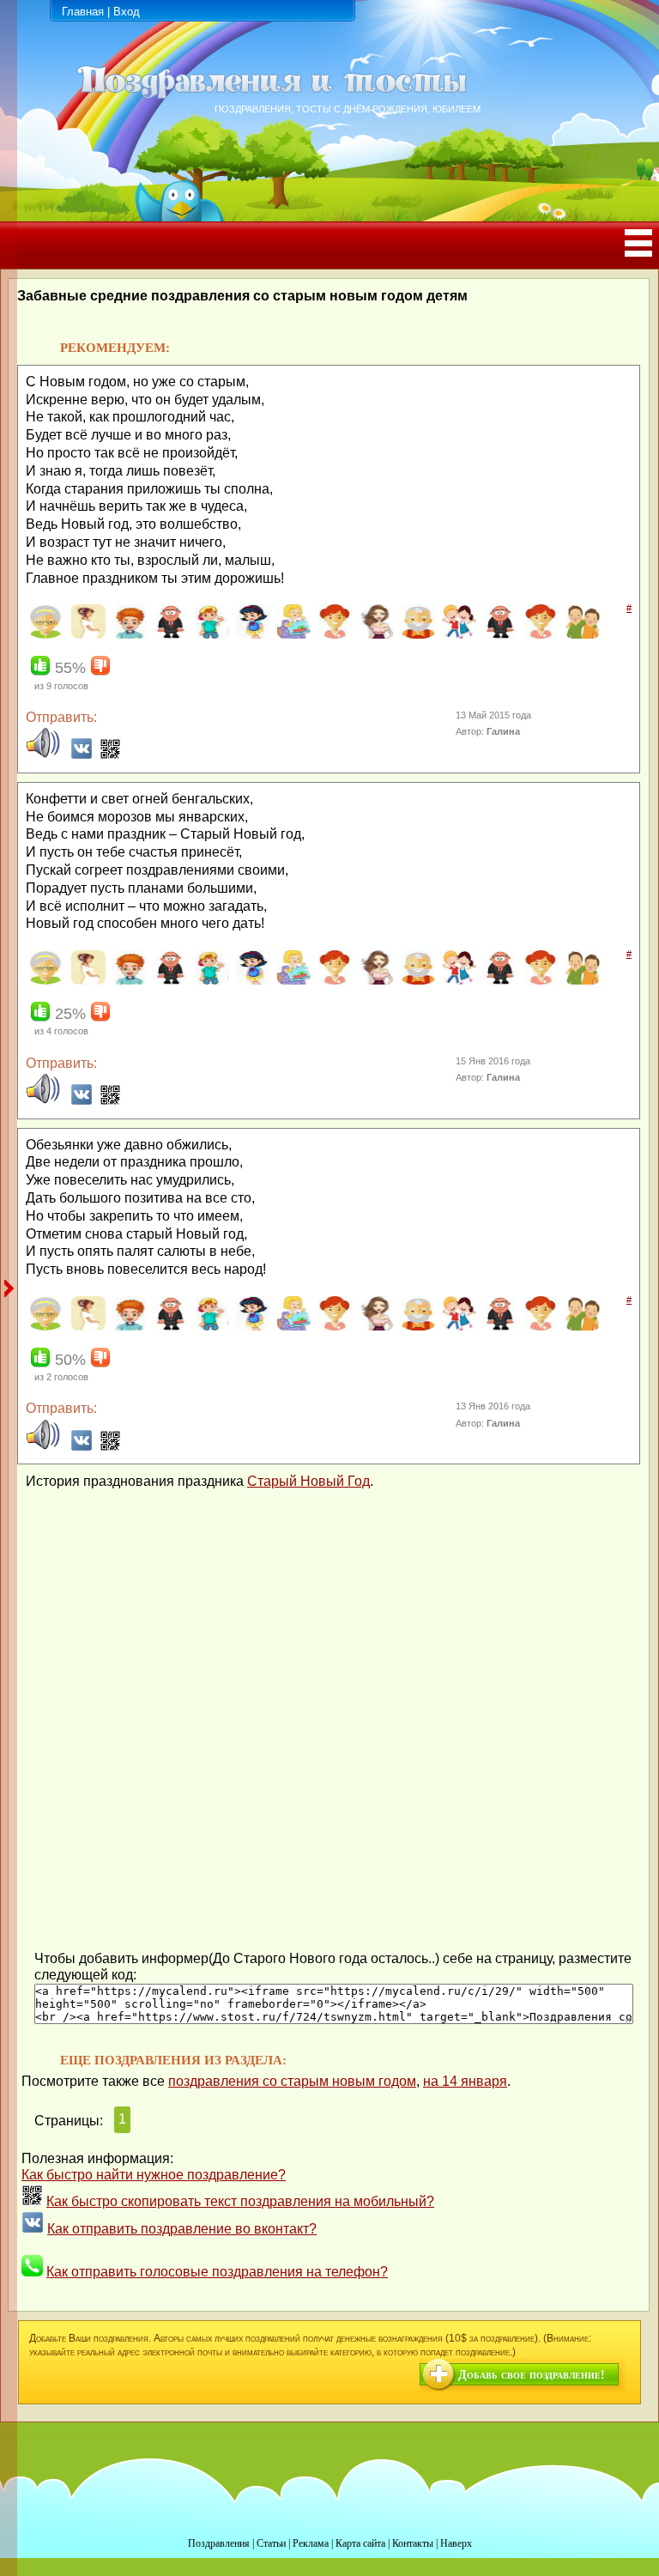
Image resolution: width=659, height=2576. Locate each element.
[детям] (457, 635)
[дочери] (539, 635)
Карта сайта (360, 2543)
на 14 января (465, 2081)
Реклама (311, 2543)
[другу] (580, 635)
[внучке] (251, 635)
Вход (127, 12)
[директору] (498, 635)
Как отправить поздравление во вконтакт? (182, 2229)
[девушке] (375, 635)
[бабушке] (45, 635)
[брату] (127, 635)
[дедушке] (416, 635)
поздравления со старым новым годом (292, 2081)
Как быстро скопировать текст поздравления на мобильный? (240, 2201)
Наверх (456, 2543)
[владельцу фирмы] (169, 635)
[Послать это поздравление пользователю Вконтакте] (82, 755)
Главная (83, 12)
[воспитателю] (292, 635)
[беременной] (86, 635)
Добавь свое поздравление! (532, 2375)
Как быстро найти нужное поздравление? (154, 2175)
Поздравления (219, 2543)
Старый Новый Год (308, 1481)
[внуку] (210, 635)
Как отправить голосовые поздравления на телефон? (217, 2272)
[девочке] (333, 635)
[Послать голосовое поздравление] (43, 755)
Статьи (271, 2543)
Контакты (413, 2543)
